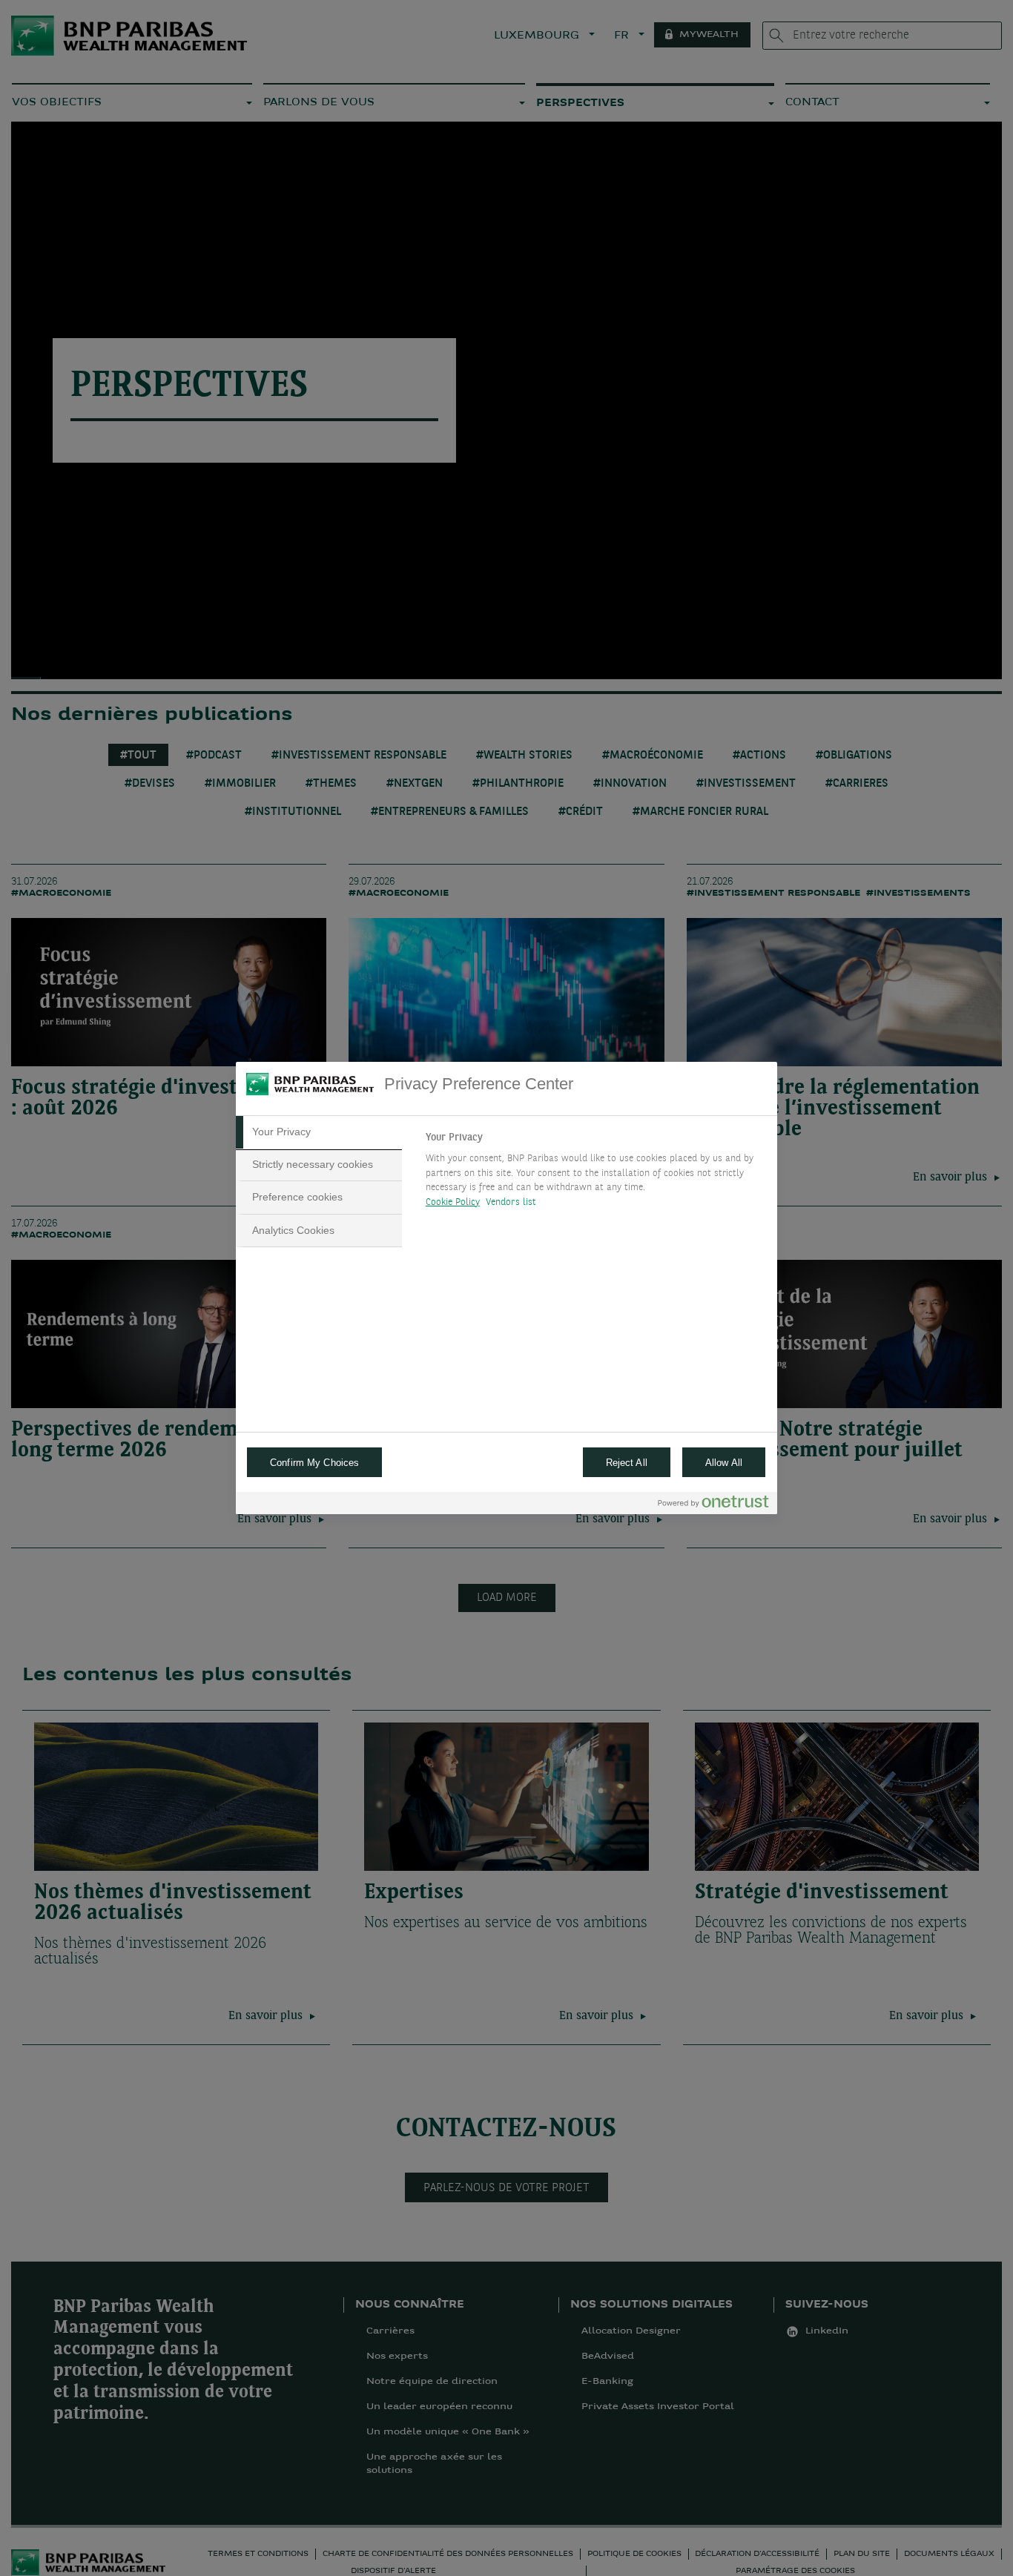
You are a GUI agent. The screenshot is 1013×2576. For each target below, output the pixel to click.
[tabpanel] (595, 1174)
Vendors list (511, 1202)
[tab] (319, 1132)
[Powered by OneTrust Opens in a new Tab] (713, 1505)
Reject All (627, 1463)
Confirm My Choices (314, 1463)
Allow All (724, 1463)
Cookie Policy (453, 1202)
